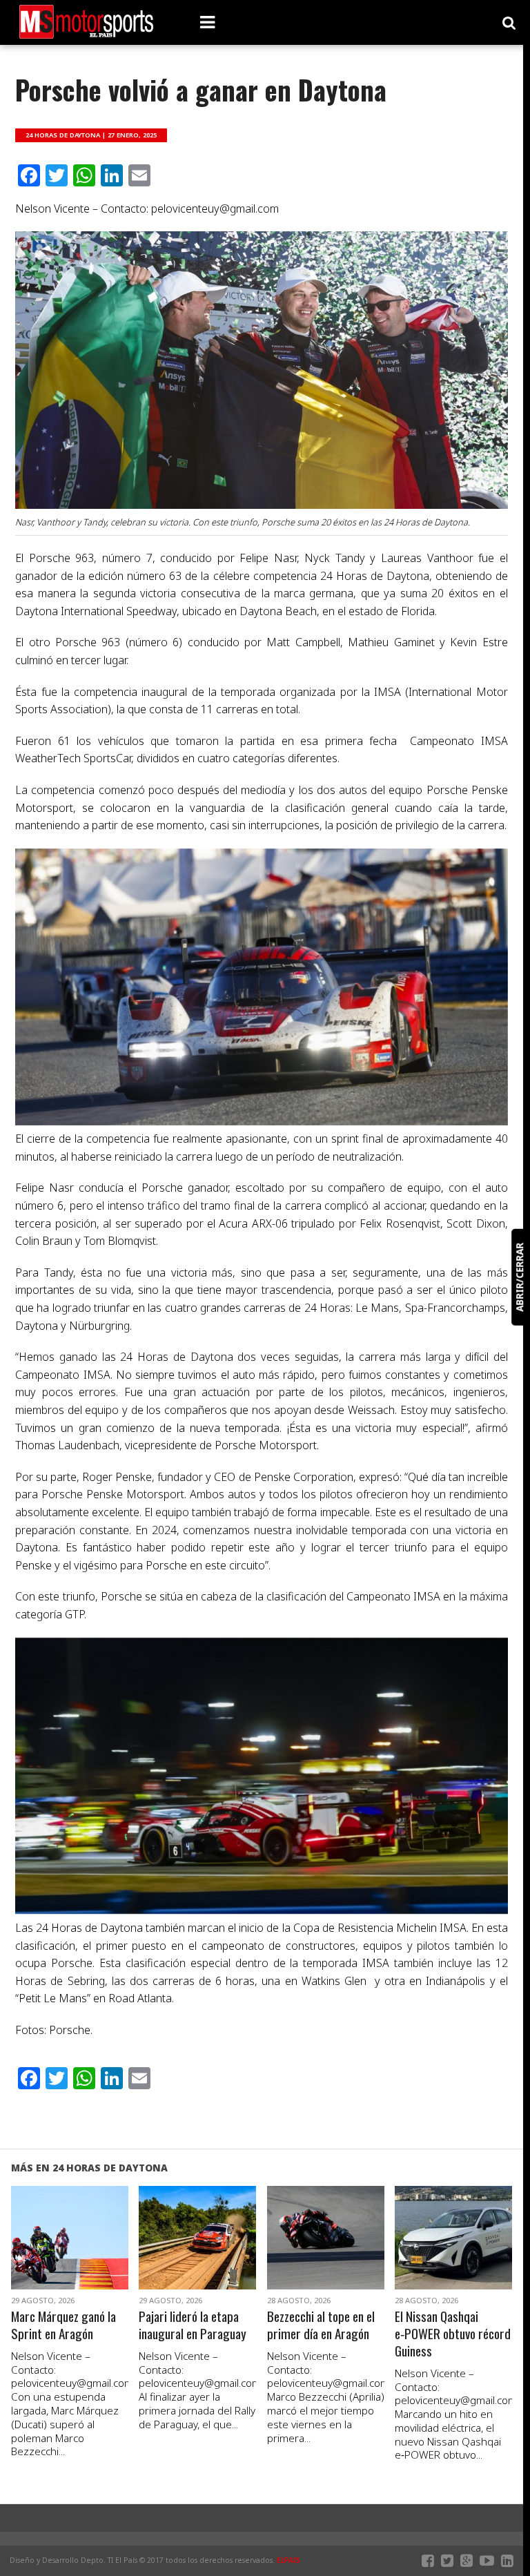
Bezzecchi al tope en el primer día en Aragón (321, 2325)
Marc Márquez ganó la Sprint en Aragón (63, 2325)
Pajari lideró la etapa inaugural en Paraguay (193, 2325)
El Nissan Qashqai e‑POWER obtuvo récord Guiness (453, 2334)
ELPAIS (288, 2560)
